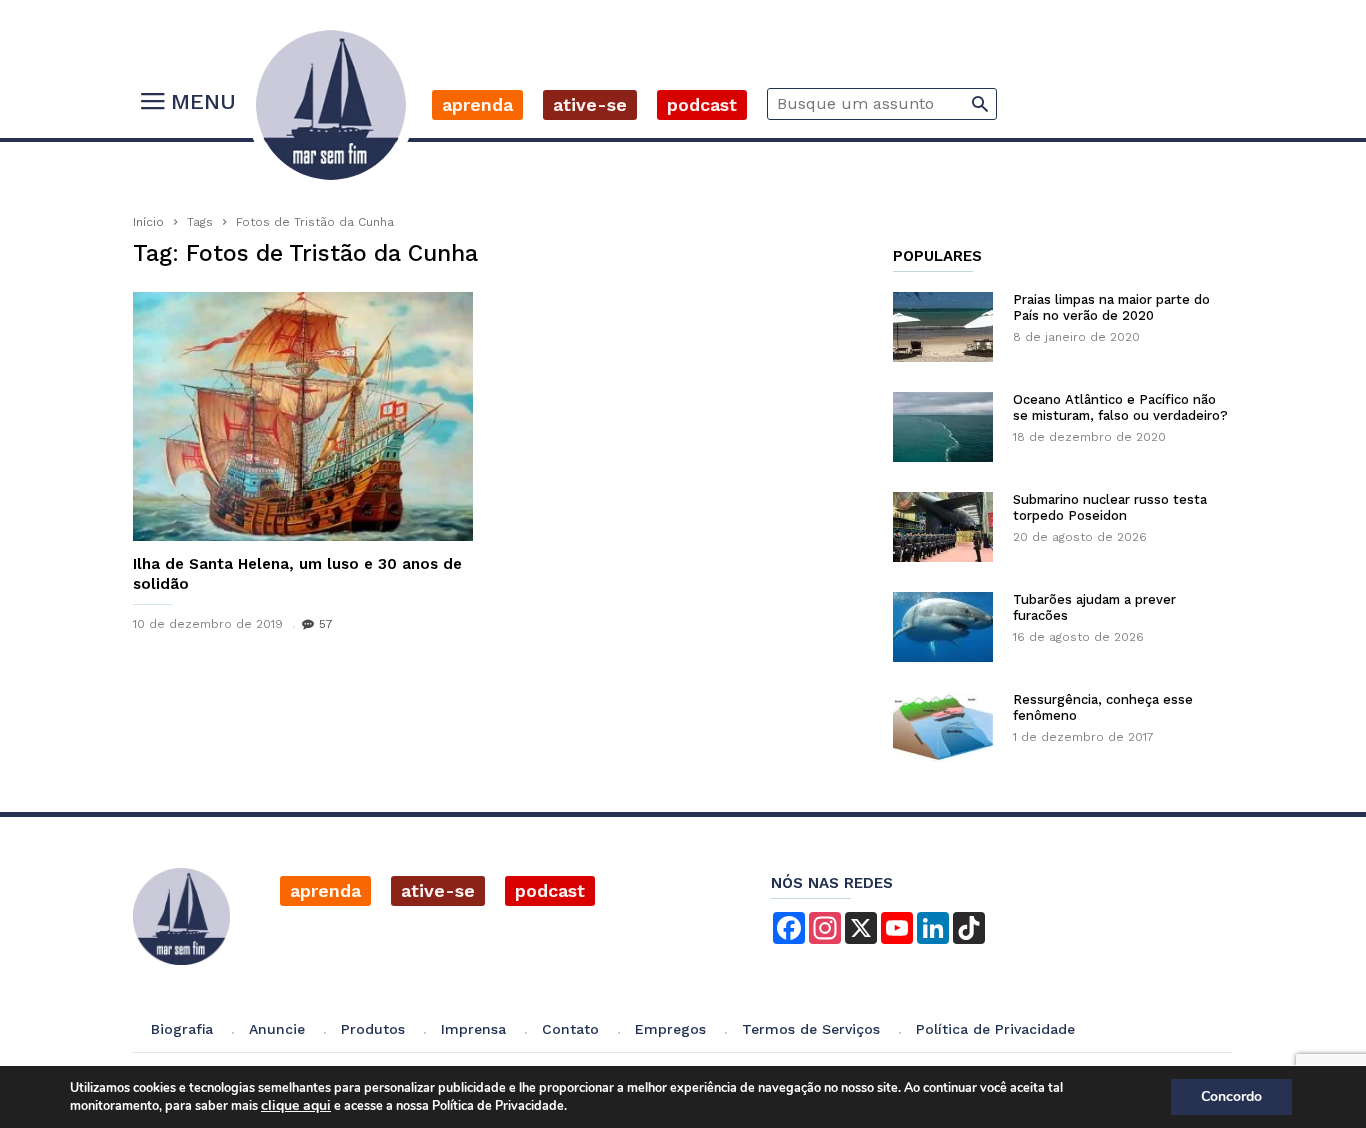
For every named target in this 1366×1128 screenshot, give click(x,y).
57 (326, 624)
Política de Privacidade (995, 1029)
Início (148, 222)
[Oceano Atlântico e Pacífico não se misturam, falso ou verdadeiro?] (943, 427)
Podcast (702, 104)
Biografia (182, 1029)
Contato (570, 1029)
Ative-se (590, 104)
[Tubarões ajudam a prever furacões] (943, 627)
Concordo (1231, 1096)
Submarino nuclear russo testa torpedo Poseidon (1110, 507)
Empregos (670, 1029)
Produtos (373, 1029)
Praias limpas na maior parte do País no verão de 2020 (1111, 307)
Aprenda (477, 104)
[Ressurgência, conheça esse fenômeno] (943, 727)
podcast (550, 890)
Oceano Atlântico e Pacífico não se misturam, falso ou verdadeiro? (1120, 407)
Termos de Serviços (811, 1029)
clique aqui (296, 1105)
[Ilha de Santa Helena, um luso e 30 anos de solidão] (303, 416)
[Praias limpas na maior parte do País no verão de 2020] (943, 327)
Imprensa (473, 1029)
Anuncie (277, 1029)
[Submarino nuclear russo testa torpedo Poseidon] (943, 527)
